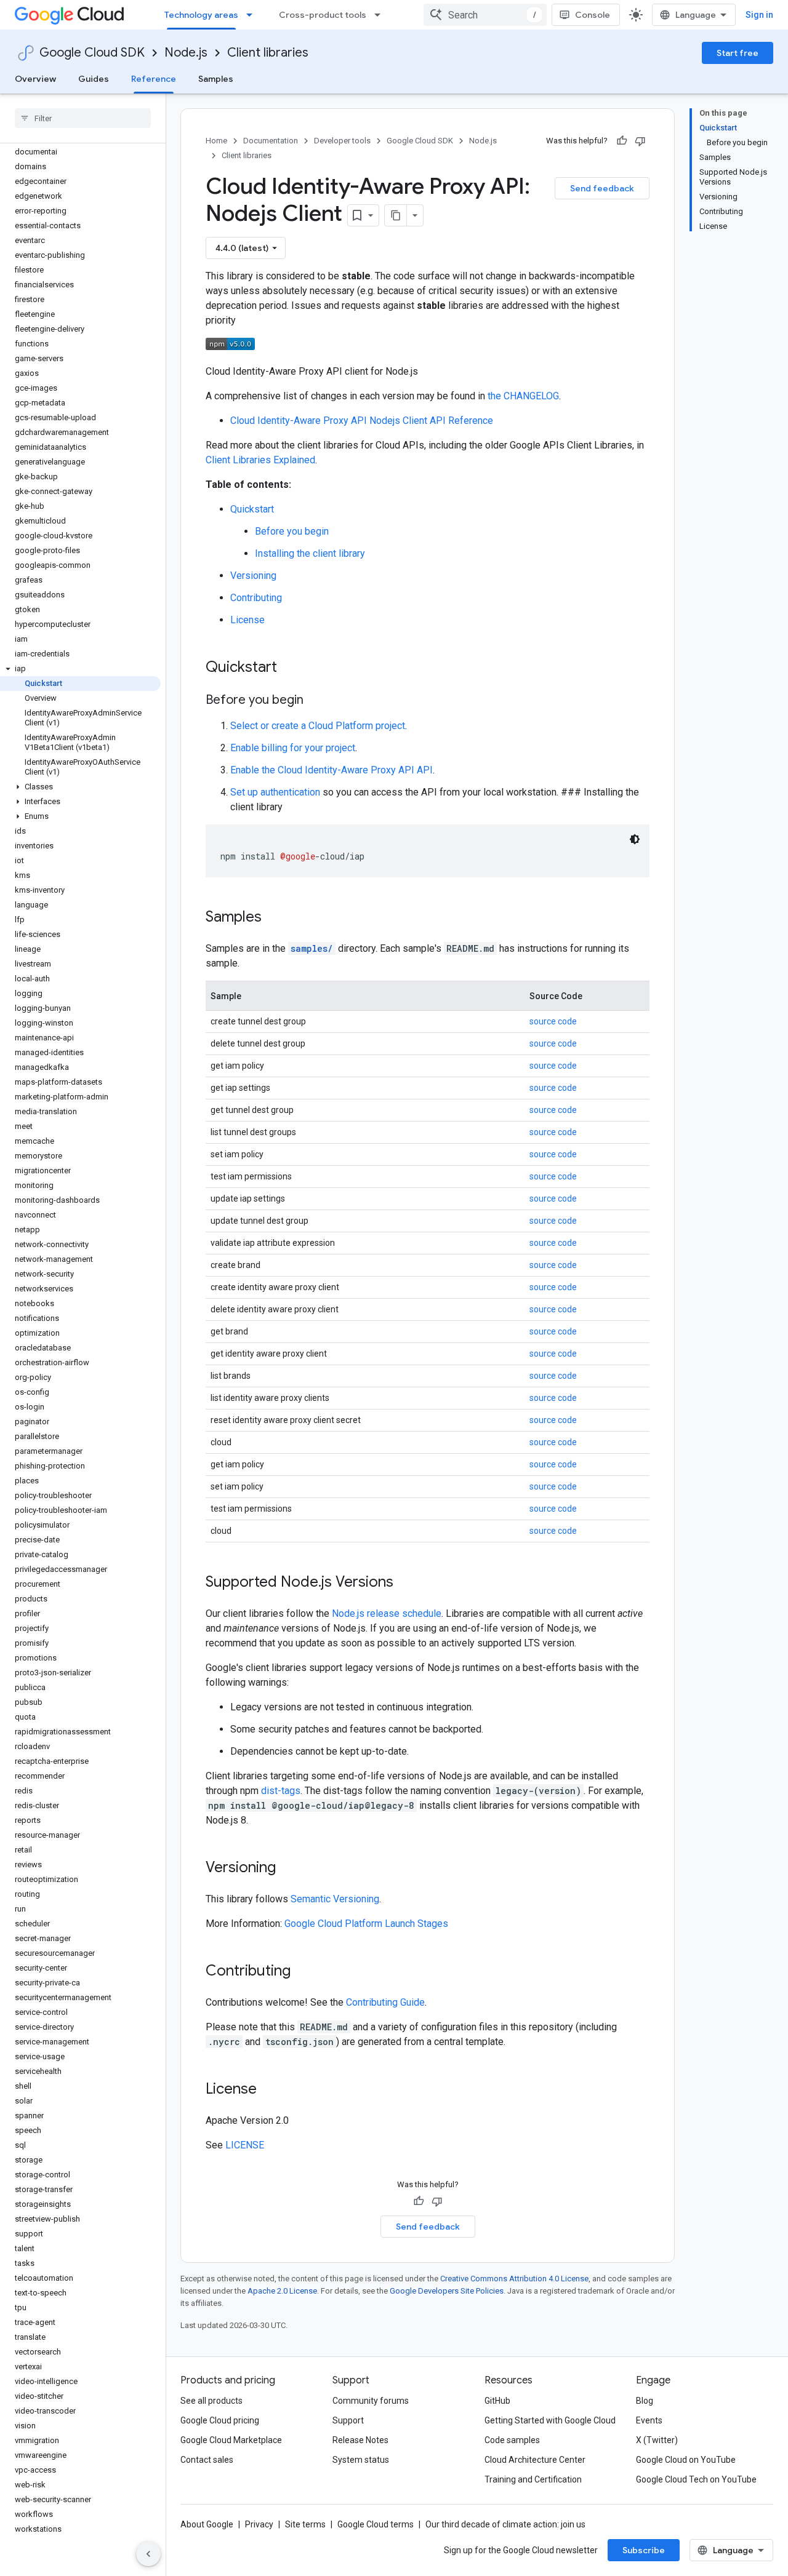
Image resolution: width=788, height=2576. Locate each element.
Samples (216, 79)
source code (553, 1021)
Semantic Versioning (335, 1899)
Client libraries (268, 53)
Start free (738, 53)
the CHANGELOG (523, 396)
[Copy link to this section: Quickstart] (289, 668)
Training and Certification (533, 2479)
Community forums (371, 2401)
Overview (35, 79)
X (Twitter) (657, 2440)
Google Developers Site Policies (447, 2291)
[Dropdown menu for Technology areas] (253, 15)
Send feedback (602, 188)
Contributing (256, 598)
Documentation (271, 141)
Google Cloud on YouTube (686, 2460)
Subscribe (644, 2550)
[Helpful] (622, 141)
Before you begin (292, 531)
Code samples (512, 2440)
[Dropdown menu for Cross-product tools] (381, 15)
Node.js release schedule (387, 1613)
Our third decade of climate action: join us (505, 2524)
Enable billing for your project (293, 748)
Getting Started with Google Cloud (550, 2420)
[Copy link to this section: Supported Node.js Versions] (406, 1583)
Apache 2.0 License (282, 2291)
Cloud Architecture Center (535, 2460)
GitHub (497, 2401)
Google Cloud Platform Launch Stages (366, 1924)
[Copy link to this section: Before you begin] (316, 701)
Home (216, 141)
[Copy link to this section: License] (269, 2090)
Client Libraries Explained (260, 460)
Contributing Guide (385, 2002)
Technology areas (201, 15)
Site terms (305, 2524)
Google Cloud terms (376, 2524)
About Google (207, 2524)
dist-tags (281, 1791)
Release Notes (360, 2440)
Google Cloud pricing (220, 2420)
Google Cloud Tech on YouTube (696, 2479)
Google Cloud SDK (92, 53)
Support (348, 2420)
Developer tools (342, 141)
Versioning (253, 576)
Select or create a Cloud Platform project (318, 726)
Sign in (759, 15)
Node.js (186, 53)
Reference (154, 79)
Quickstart (252, 509)
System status (361, 2460)
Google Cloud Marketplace (231, 2440)
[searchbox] (83, 118)
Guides (94, 79)
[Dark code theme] (635, 839)
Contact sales (207, 2460)
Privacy (259, 2524)
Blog (645, 2401)
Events (649, 2420)
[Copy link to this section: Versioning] (288, 1868)
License (247, 620)
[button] (80, 669)
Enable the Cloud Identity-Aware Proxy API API (332, 770)
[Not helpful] (640, 141)
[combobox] (485, 15)
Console (593, 15)
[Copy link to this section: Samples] (274, 918)
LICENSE (245, 2145)
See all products (211, 2401)
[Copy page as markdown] (396, 215)
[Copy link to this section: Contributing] (303, 1972)
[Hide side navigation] (148, 2554)
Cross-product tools (323, 15)
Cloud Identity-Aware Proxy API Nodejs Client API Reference (362, 421)
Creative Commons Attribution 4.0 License (514, 2279)
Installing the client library (310, 553)
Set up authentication (275, 792)
